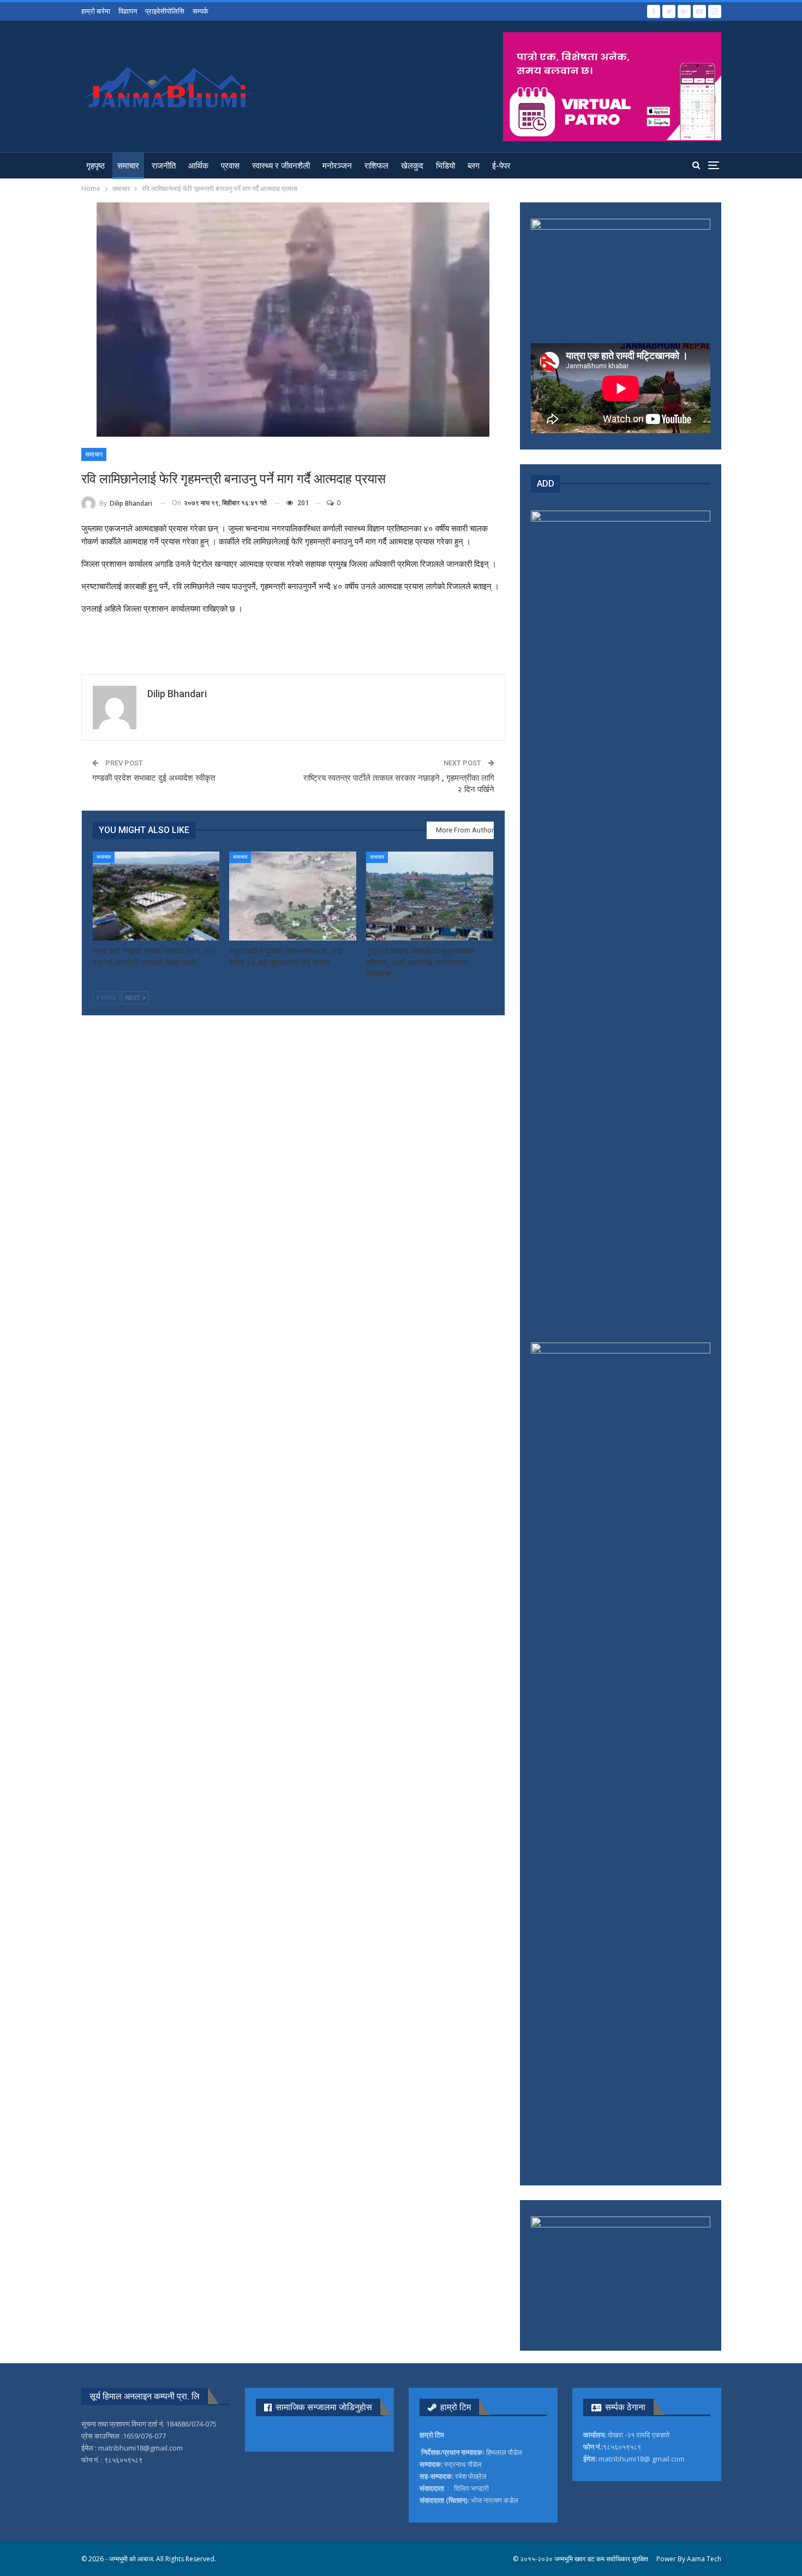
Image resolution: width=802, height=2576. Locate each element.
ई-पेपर (501, 166)
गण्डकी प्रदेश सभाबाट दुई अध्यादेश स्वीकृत (154, 778)
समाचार (128, 166)
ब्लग (474, 166)
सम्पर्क (200, 11)
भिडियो (445, 166)
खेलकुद (412, 166)
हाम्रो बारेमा (96, 11)
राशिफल (376, 166)
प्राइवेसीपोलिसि (165, 11)
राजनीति (164, 166)
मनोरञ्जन (337, 166)
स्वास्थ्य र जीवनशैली (281, 166)
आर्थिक (198, 166)
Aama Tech (704, 2559)
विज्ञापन (128, 11)
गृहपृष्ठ (95, 166)
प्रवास (230, 166)
